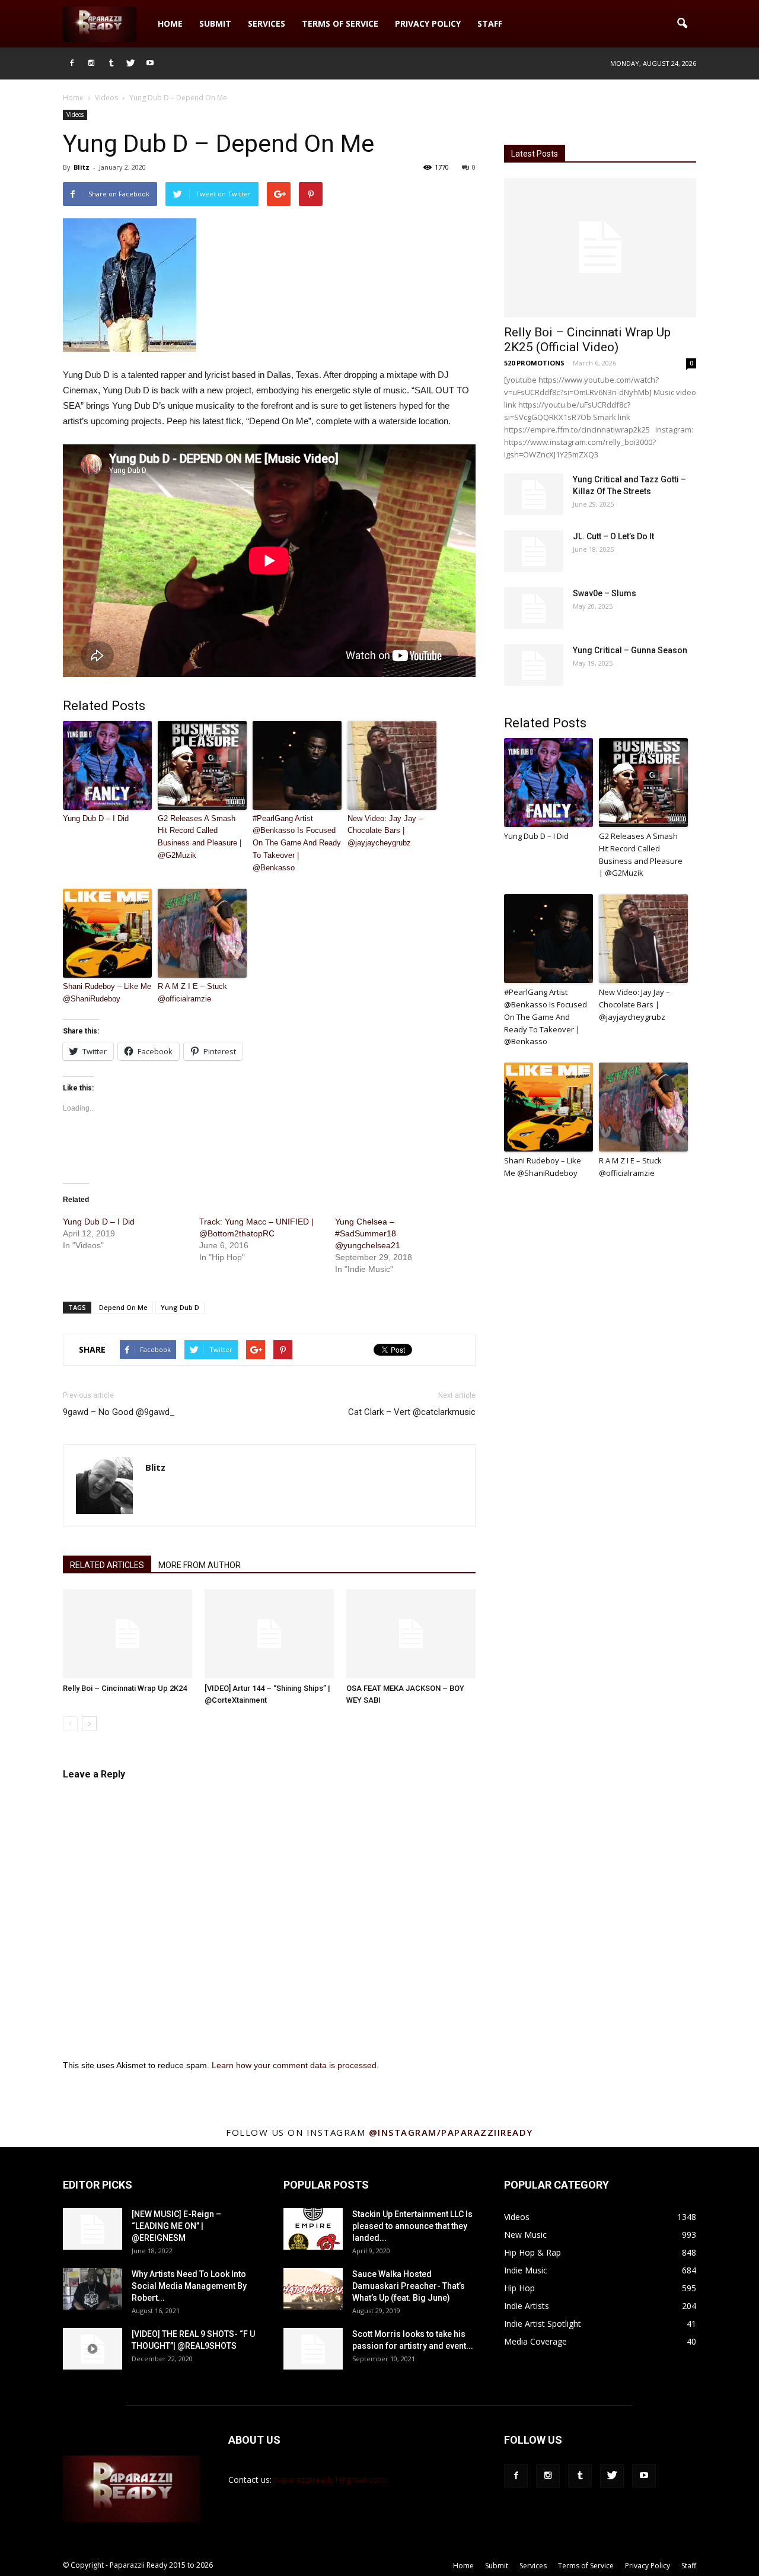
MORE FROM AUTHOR (200, 1565)
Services (267, 23)
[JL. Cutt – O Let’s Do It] (534, 551)
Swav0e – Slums (605, 593)
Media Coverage (535, 2341)
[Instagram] (91, 63)
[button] (682, 24)
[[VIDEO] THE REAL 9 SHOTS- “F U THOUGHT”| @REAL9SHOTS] (93, 2349)
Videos (75, 115)
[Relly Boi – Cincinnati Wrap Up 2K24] (127, 1634)
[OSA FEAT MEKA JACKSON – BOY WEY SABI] (411, 1634)
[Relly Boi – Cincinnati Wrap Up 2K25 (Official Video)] (600, 248)
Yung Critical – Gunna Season (630, 650)
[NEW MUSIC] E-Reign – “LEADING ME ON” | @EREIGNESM (176, 2226)
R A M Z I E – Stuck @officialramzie (192, 993)
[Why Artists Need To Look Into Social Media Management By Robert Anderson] (93, 2289)
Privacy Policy (428, 23)
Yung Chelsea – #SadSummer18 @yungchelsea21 (368, 1233)
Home (170, 23)
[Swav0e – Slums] (534, 608)
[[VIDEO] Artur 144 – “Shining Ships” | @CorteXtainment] (269, 1634)
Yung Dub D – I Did (96, 818)
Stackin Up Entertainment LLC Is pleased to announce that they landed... (412, 2226)
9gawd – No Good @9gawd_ (119, 1412)
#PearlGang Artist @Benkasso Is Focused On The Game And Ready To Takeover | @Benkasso (297, 843)
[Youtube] (150, 63)
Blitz (82, 167)
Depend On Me (123, 1307)
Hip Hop (519, 2288)
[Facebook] (72, 63)
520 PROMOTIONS (534, 363)
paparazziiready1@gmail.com (330, 2480)
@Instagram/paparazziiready (451, 2132)
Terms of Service (340, 23)
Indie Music (526, 2270)
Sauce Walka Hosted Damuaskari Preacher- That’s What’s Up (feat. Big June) (409, 2286)
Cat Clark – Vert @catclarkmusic (412, 1412)
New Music (525, 2235)
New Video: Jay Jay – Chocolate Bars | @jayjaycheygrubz (385, 831)
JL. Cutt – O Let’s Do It (613, 536)
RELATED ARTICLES (107, 1565)
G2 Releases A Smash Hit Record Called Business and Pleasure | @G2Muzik (200, 837)
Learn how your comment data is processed (294, 2065)
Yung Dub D (180, 1307)
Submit (215, 23)
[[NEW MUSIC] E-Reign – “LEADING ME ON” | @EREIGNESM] (93, 2229)
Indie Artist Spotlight (543, 2324)
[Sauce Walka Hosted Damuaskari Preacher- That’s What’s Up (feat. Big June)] (313, 2289)
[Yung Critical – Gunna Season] (534, 665)
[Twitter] (130, 63)
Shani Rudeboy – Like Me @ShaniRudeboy (107, 993)
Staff (490, 23)
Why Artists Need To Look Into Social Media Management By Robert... (189, 2286)
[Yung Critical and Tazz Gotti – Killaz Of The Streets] (534, 494)
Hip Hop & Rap (532, 2252)
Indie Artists (527, 2306)
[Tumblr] (111, 63)
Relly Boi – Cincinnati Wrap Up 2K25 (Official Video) (587, 340)
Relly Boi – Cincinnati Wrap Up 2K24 (125, 1688)
